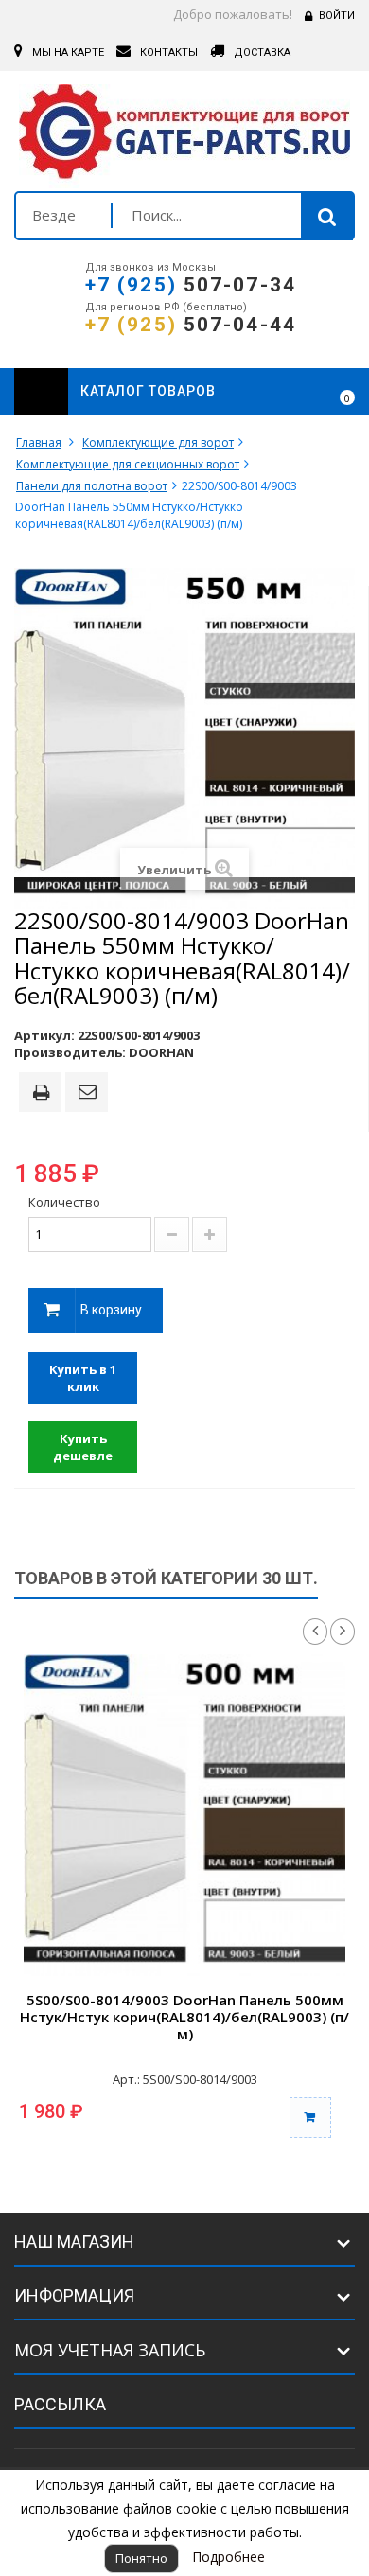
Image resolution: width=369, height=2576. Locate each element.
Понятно (141, 2558)
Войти (337, 16)
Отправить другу (90, 1093)
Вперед (343, 1632)
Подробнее (228, 2557)
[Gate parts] (184, 136)
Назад (315, 1632)
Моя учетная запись (110, 2350)
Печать (44, 1094)
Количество (64, 1202)
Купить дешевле (83, 1447)
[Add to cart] (310, 2117)
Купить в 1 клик (83, 1378)
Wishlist (295, 392)
